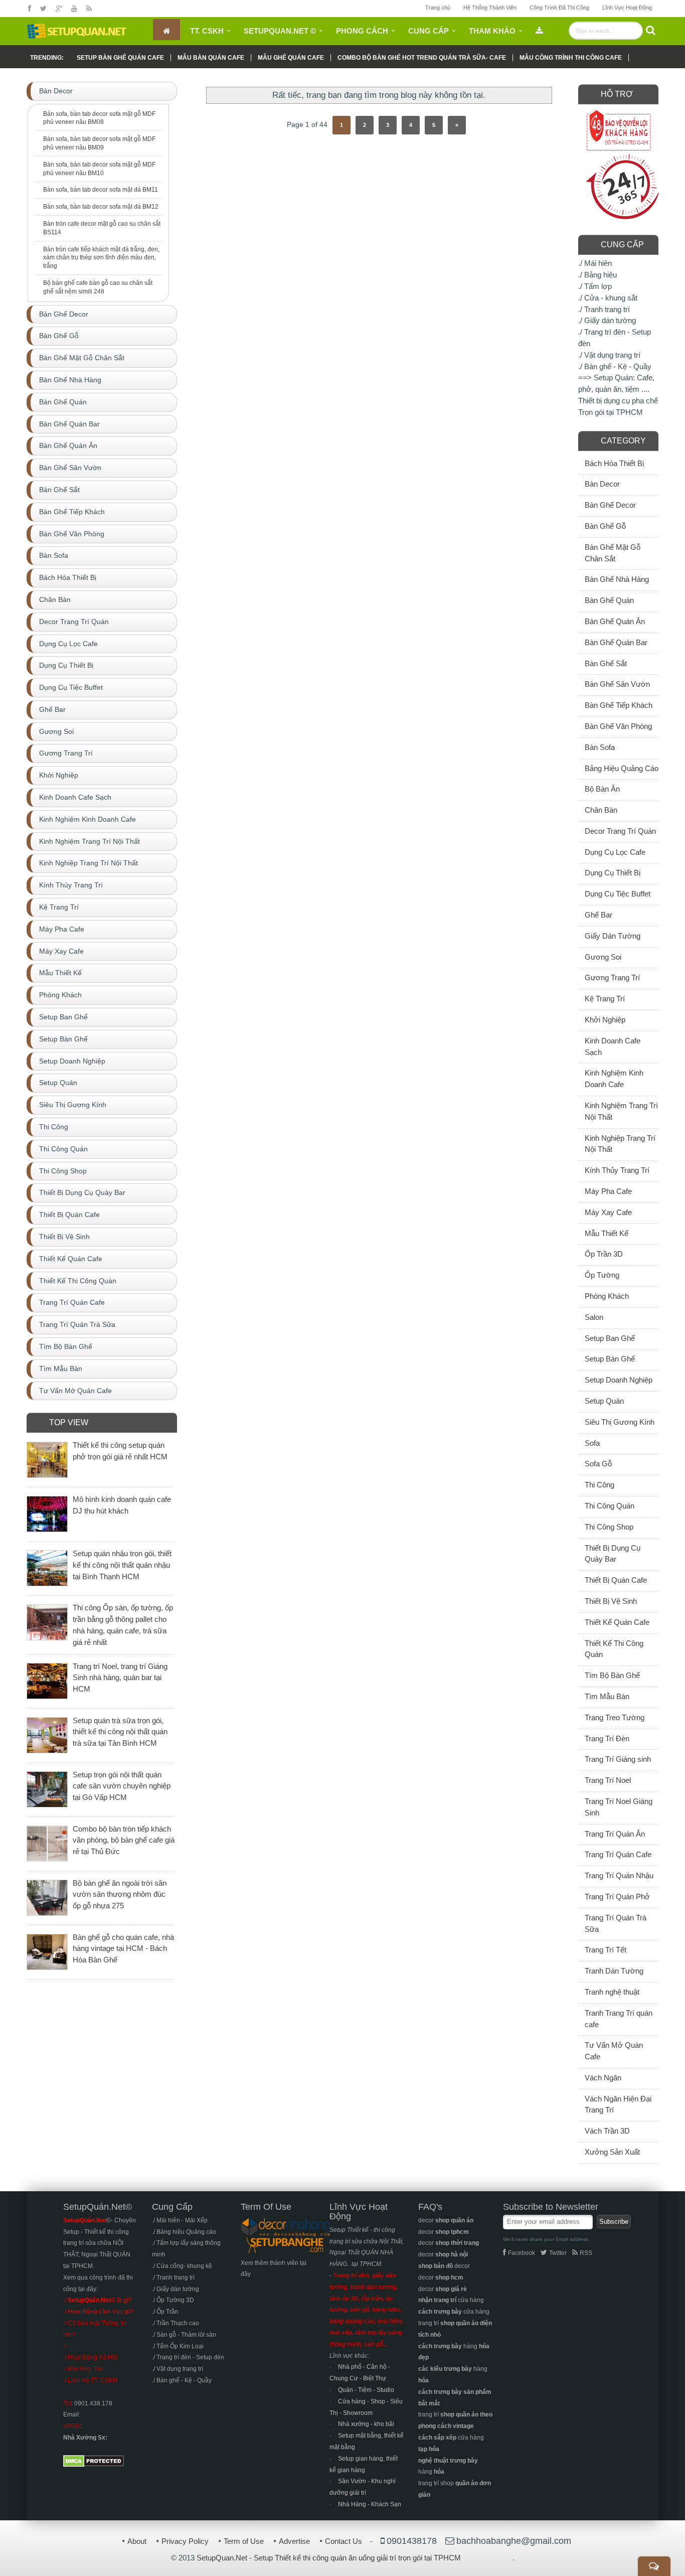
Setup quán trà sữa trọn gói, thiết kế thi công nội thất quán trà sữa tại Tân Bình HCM (120, 1732)
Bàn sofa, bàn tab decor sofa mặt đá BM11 (101, 190)
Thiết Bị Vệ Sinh (611, 1601)
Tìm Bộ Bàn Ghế (612, 1675)
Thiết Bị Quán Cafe (616, 1580)
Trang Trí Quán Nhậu (619, 1875)
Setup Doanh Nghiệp (619, 1380)
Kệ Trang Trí (605, 999)
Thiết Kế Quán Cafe (617, 1622)
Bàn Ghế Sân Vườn (617, 684)
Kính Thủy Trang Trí (617, 1170)
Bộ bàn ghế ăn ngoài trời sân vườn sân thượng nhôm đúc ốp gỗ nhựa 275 (120, 1895)
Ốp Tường (602, 1275)
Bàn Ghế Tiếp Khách (619, 705)
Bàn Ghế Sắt (606, 663)
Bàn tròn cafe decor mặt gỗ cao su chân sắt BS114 (102, 228)
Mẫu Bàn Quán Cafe (211, 58)
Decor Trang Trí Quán (620, 831)
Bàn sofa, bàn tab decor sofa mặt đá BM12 (101, 207)
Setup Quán (604, 1401)
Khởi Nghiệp (605, 1020)
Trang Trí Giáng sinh (618, 1759)
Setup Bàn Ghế (610, 1359)
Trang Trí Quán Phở (617, 1897)
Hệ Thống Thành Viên (490, 8)
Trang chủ (438, 8)
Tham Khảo (492, 31)
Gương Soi (603, 957)
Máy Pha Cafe (608, 1191)
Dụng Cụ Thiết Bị (613, 873)
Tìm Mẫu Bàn (607, 1696)
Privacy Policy (185, 2541)
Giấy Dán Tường (613, 936)
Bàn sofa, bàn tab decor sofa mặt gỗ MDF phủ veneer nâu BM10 (99, 169)
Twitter (558, 2253)
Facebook (522, 2253)
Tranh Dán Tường (614, 1971)
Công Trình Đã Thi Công (559, 8)
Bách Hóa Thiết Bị (614, 463)
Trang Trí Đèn (607, 1738)
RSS (586, 2253)
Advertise (294, 2541)
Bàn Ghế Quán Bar (616, 642)
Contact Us (344, 2541)
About (137, 2541)
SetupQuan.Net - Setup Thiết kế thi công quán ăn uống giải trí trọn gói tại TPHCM (329, 2558)
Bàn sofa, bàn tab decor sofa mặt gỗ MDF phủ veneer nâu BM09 (99, 143)
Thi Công (600, 1485)
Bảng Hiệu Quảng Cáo (622, 768)
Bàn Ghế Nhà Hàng (617, 579)
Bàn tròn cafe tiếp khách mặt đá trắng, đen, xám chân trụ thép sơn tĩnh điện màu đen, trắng (101, 258)
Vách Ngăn (603, 2078)
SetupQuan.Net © (280, 31)
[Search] (651, 30)
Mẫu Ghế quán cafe (291, 58)
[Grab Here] (539, 30)
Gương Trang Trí (612, 977)
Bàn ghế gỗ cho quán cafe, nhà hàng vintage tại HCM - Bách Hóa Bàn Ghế (123, 1949)
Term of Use (244, 2541)
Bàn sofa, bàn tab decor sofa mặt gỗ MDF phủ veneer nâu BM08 (99, 118)
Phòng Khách (607, 1296)
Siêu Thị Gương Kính (620, 1422)
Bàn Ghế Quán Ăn (615, 621)
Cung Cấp (429, 31)
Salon (594, 1317)
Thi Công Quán (610, 1506)
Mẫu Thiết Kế (607, 1233)
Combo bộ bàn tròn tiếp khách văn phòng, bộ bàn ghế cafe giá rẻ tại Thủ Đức (124, 1840)
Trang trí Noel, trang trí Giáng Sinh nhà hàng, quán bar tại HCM (120, 1678)
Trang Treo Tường (615, 1717)
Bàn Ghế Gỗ (605, 526)
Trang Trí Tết (606, 1950)
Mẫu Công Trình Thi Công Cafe (571, 58)
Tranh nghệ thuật (612, 1992)
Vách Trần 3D (607, 2131)
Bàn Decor (602, 484)
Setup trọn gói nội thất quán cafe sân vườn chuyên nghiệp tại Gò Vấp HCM (122, 1786)
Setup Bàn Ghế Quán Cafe (120, 58)
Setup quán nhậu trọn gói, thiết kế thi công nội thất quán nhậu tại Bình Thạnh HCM (122, 1565)
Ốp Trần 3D (604, 1254)
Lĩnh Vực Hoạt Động (627, 8)
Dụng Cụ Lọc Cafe (615, 852)
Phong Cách (362, 31)
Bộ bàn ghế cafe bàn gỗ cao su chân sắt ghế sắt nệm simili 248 (98, 287)
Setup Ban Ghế (610, 1338)
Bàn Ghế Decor (610, 505)
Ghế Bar (598, 915)
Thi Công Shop (609, 1527)
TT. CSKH (207, 31)
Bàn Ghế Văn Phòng (618, 726)
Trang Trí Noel (608, 1780)
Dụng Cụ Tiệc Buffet (618, 894)
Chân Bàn (601, 810)
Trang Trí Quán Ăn (615, 1834)
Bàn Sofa (600, 747)
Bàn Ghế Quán (609, 600)
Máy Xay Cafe (608, 1212)
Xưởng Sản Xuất (612, 2152)
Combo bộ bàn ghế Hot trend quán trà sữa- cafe (422, 58)
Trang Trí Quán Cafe (618, 1854)
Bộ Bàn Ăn (602, 789)
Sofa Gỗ (598, 1464)
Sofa (592, 1443)
